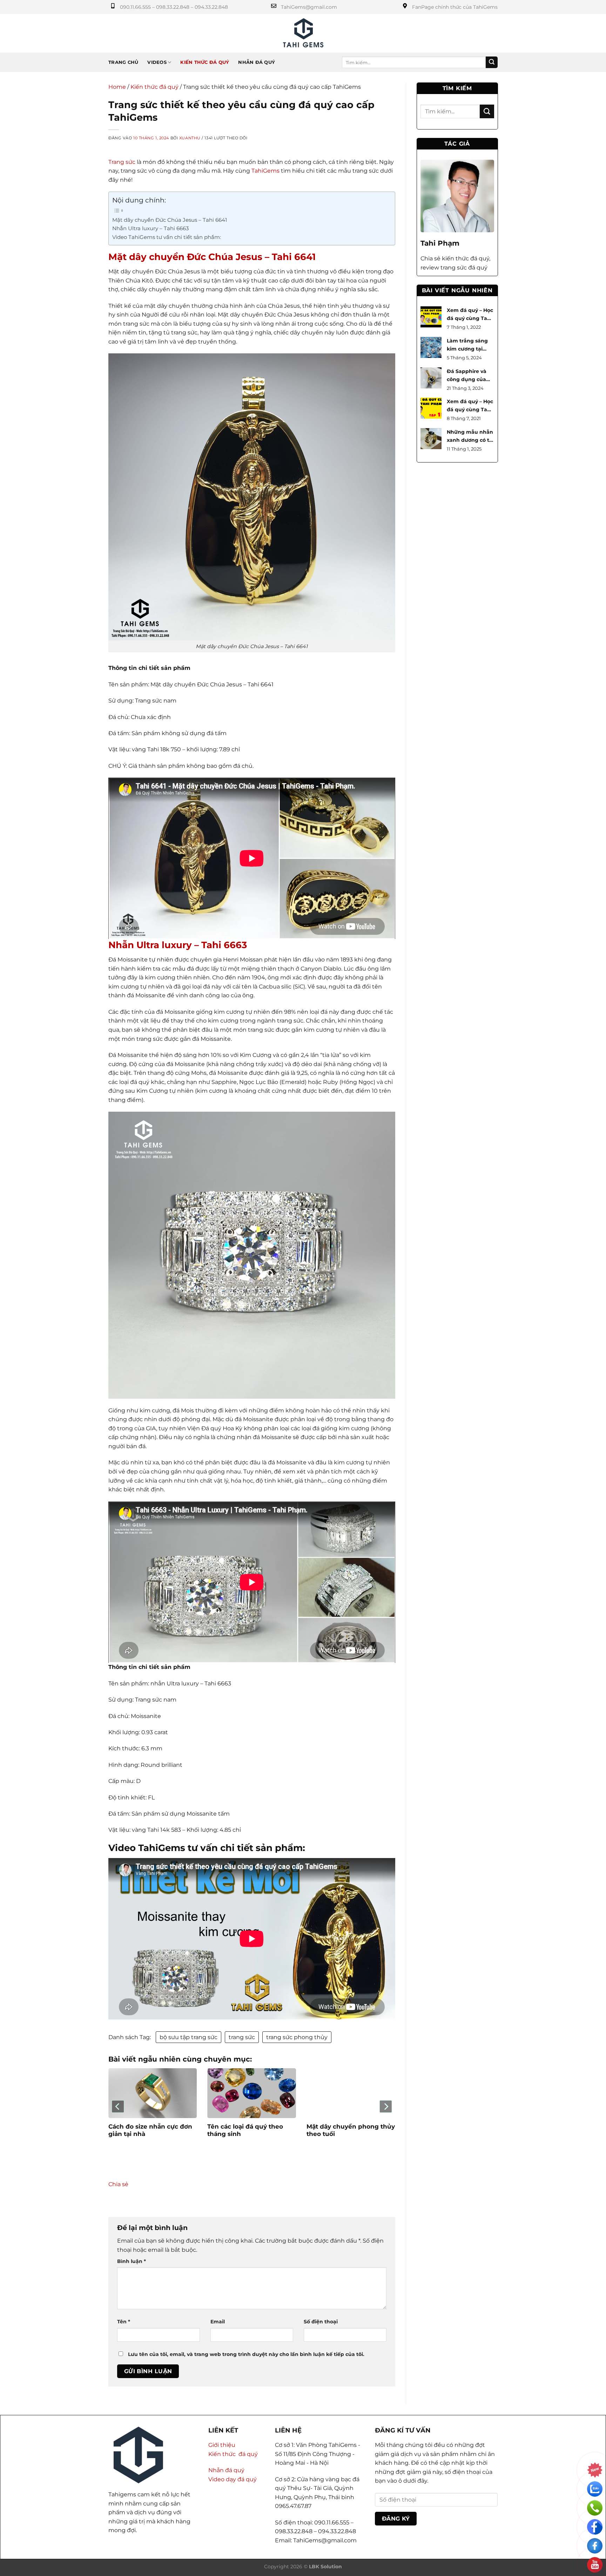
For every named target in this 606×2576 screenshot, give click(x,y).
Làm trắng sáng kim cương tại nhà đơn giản (467, 349)
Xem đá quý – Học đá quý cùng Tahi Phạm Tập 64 (470, 318)
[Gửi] (492, 62)
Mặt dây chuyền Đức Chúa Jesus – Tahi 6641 (170, 220)
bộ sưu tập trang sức (188, 2037)
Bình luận (132, 2261)
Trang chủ (123, 62)
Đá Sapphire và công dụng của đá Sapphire (467, 379)
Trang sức (122, 162)
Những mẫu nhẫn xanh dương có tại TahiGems (470, 440)
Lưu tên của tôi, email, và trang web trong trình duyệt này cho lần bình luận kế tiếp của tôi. (246, 2354)
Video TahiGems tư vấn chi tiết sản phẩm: (167, 237)
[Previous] (118, 2107)
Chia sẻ (118, 2184)
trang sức (242, 2037)
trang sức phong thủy (297, 2037)
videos (157, 62)
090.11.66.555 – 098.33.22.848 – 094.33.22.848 (174, 7)
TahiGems (265, 171)
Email (218, 2322)
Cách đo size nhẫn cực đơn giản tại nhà (150, 2130)
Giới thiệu (222, 2445)
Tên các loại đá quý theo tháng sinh (245, 2130)
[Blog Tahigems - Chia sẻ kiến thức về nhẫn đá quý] (303, 33)
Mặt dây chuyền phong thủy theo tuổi (351, 2130)
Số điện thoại (321, 2322)
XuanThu (190, 138)
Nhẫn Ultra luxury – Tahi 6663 (150, 228)
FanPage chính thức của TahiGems (455, 7)
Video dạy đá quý (233, 2479)
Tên (124, 2322)
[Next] (385, 2107)
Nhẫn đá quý (257, 62)
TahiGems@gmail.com (309, 7)
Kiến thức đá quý (205, 62)
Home (117, 87)
